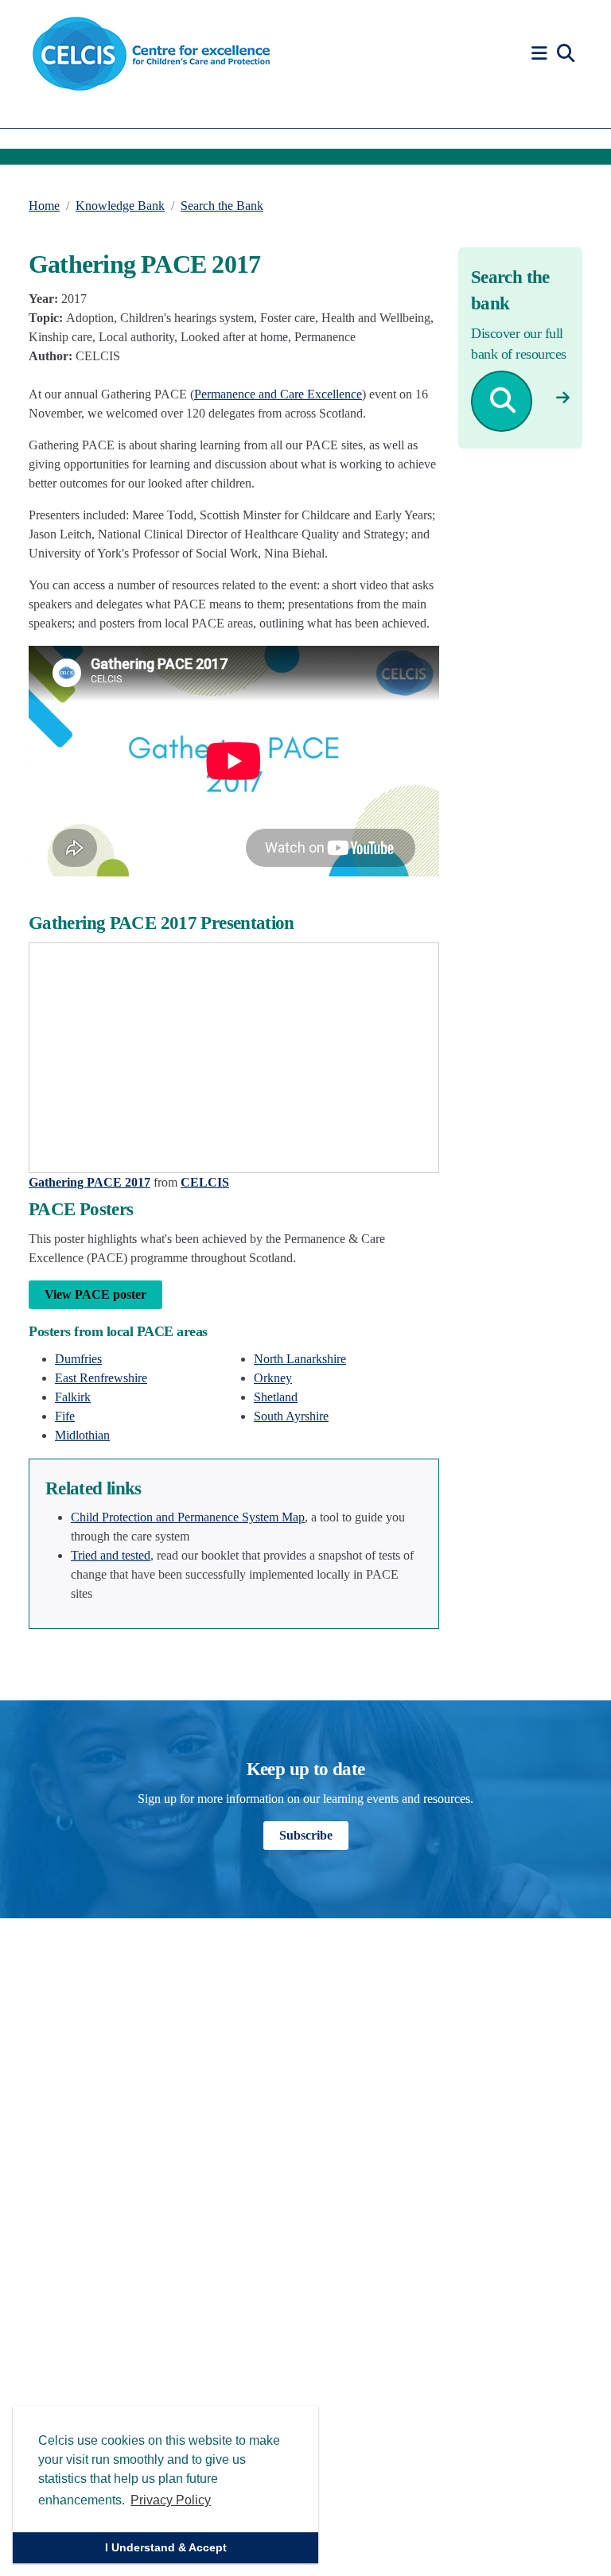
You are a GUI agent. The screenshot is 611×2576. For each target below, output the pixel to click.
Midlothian (82, 1435)
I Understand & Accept (166, 2547)
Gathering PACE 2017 (90, 1182)
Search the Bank (222, 206)
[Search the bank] (563, 398)
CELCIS (205, 1182)
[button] (542, 54)
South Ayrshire (291, 1416)
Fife (65, 1416)
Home (44, 206)
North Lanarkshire (300, 1359)
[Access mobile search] (566, 54)
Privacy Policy (171, 2500)
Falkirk (73, 1397)
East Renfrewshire (101, 1378)
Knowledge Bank (120, 206)
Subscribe (306, 1835)
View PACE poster (95, 1294)
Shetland (276, 1397)
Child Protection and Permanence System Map (188, 1517)
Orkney (273, 1378)
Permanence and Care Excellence (278, 394)
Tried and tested (111, 1555)
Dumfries (78, 1359)
